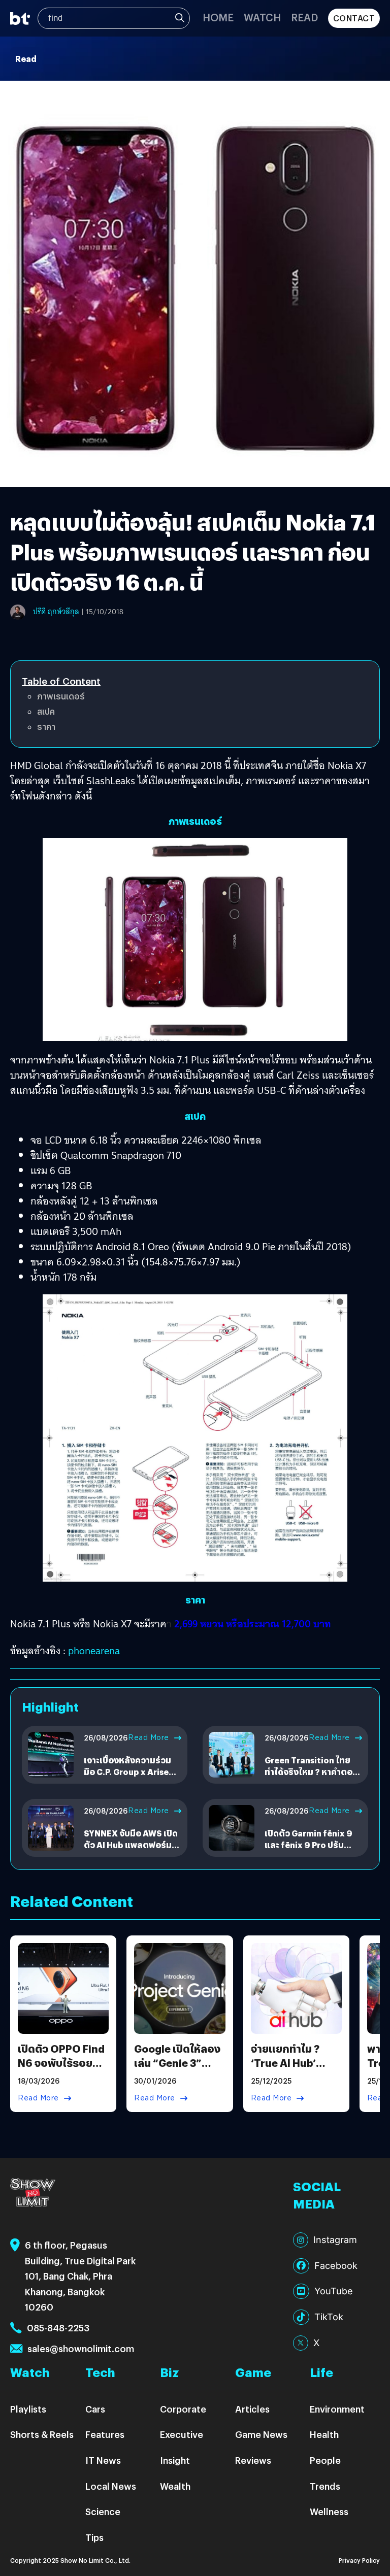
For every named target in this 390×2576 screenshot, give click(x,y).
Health (324, 2434)
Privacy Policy (359, 2560)
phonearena (94, 1651)
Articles (252, 2409)
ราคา (46, 727)
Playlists (28, 2409)
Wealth (175, 2486)
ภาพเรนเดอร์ (61, 696)
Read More (149, 1737)
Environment (337, 2409)
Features (105, 2434)
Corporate (183, 2409)
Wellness (329, 2511)
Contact (354, 18)
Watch (262, 17)
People (325, 2460)
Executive (182, 2434)
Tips (94, 2537)
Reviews (253, 2460)
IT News (103, 2460)
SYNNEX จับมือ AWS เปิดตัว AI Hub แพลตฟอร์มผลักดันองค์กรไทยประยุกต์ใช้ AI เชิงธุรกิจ (131, 1850)
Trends (325, 2486)
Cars (95, 2409)
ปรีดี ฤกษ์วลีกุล (56, 612)
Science (103, 2511)
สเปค (46, 711)
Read (304, 17)
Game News (261, 2434)
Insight (175, 2460)
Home (218, 17)
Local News (111, 2486)
